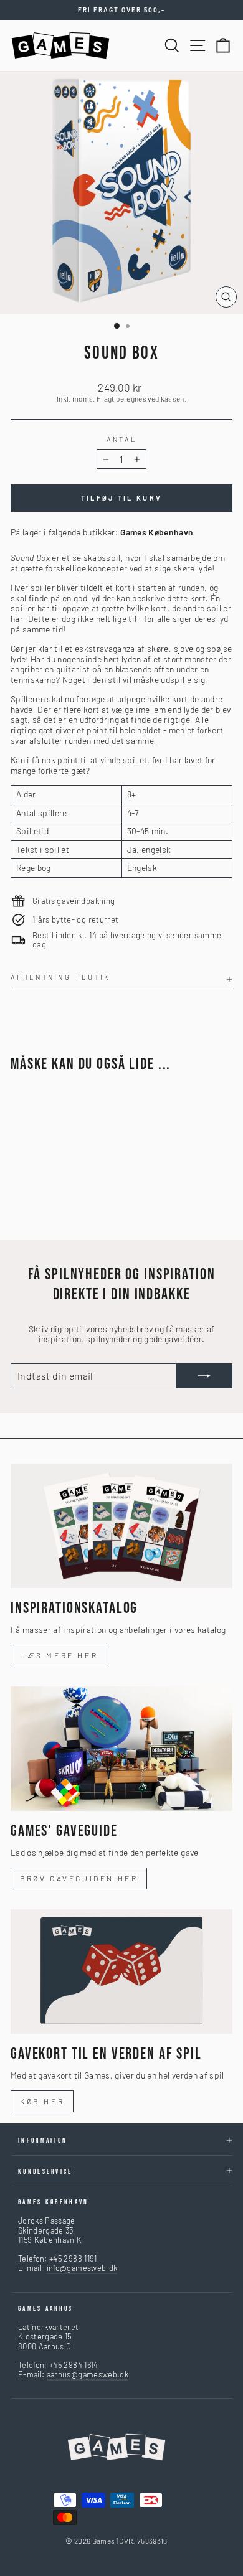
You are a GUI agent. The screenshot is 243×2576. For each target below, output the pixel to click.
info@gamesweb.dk (82, 2268)
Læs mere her (59, 1655)
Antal (122, 439)
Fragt (106, 398)
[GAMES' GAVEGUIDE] (121, 1749)
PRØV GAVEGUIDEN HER (79, 1878)
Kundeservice (45, 2172)
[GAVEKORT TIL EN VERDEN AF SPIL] (121, 1972)
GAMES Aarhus (46, 2309)
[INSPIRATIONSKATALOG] (121, 1526)
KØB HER (42, 2101)
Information (43, 2141)
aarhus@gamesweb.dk (88, 2374)
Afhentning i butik (61, 977)
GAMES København (54, 2202)
